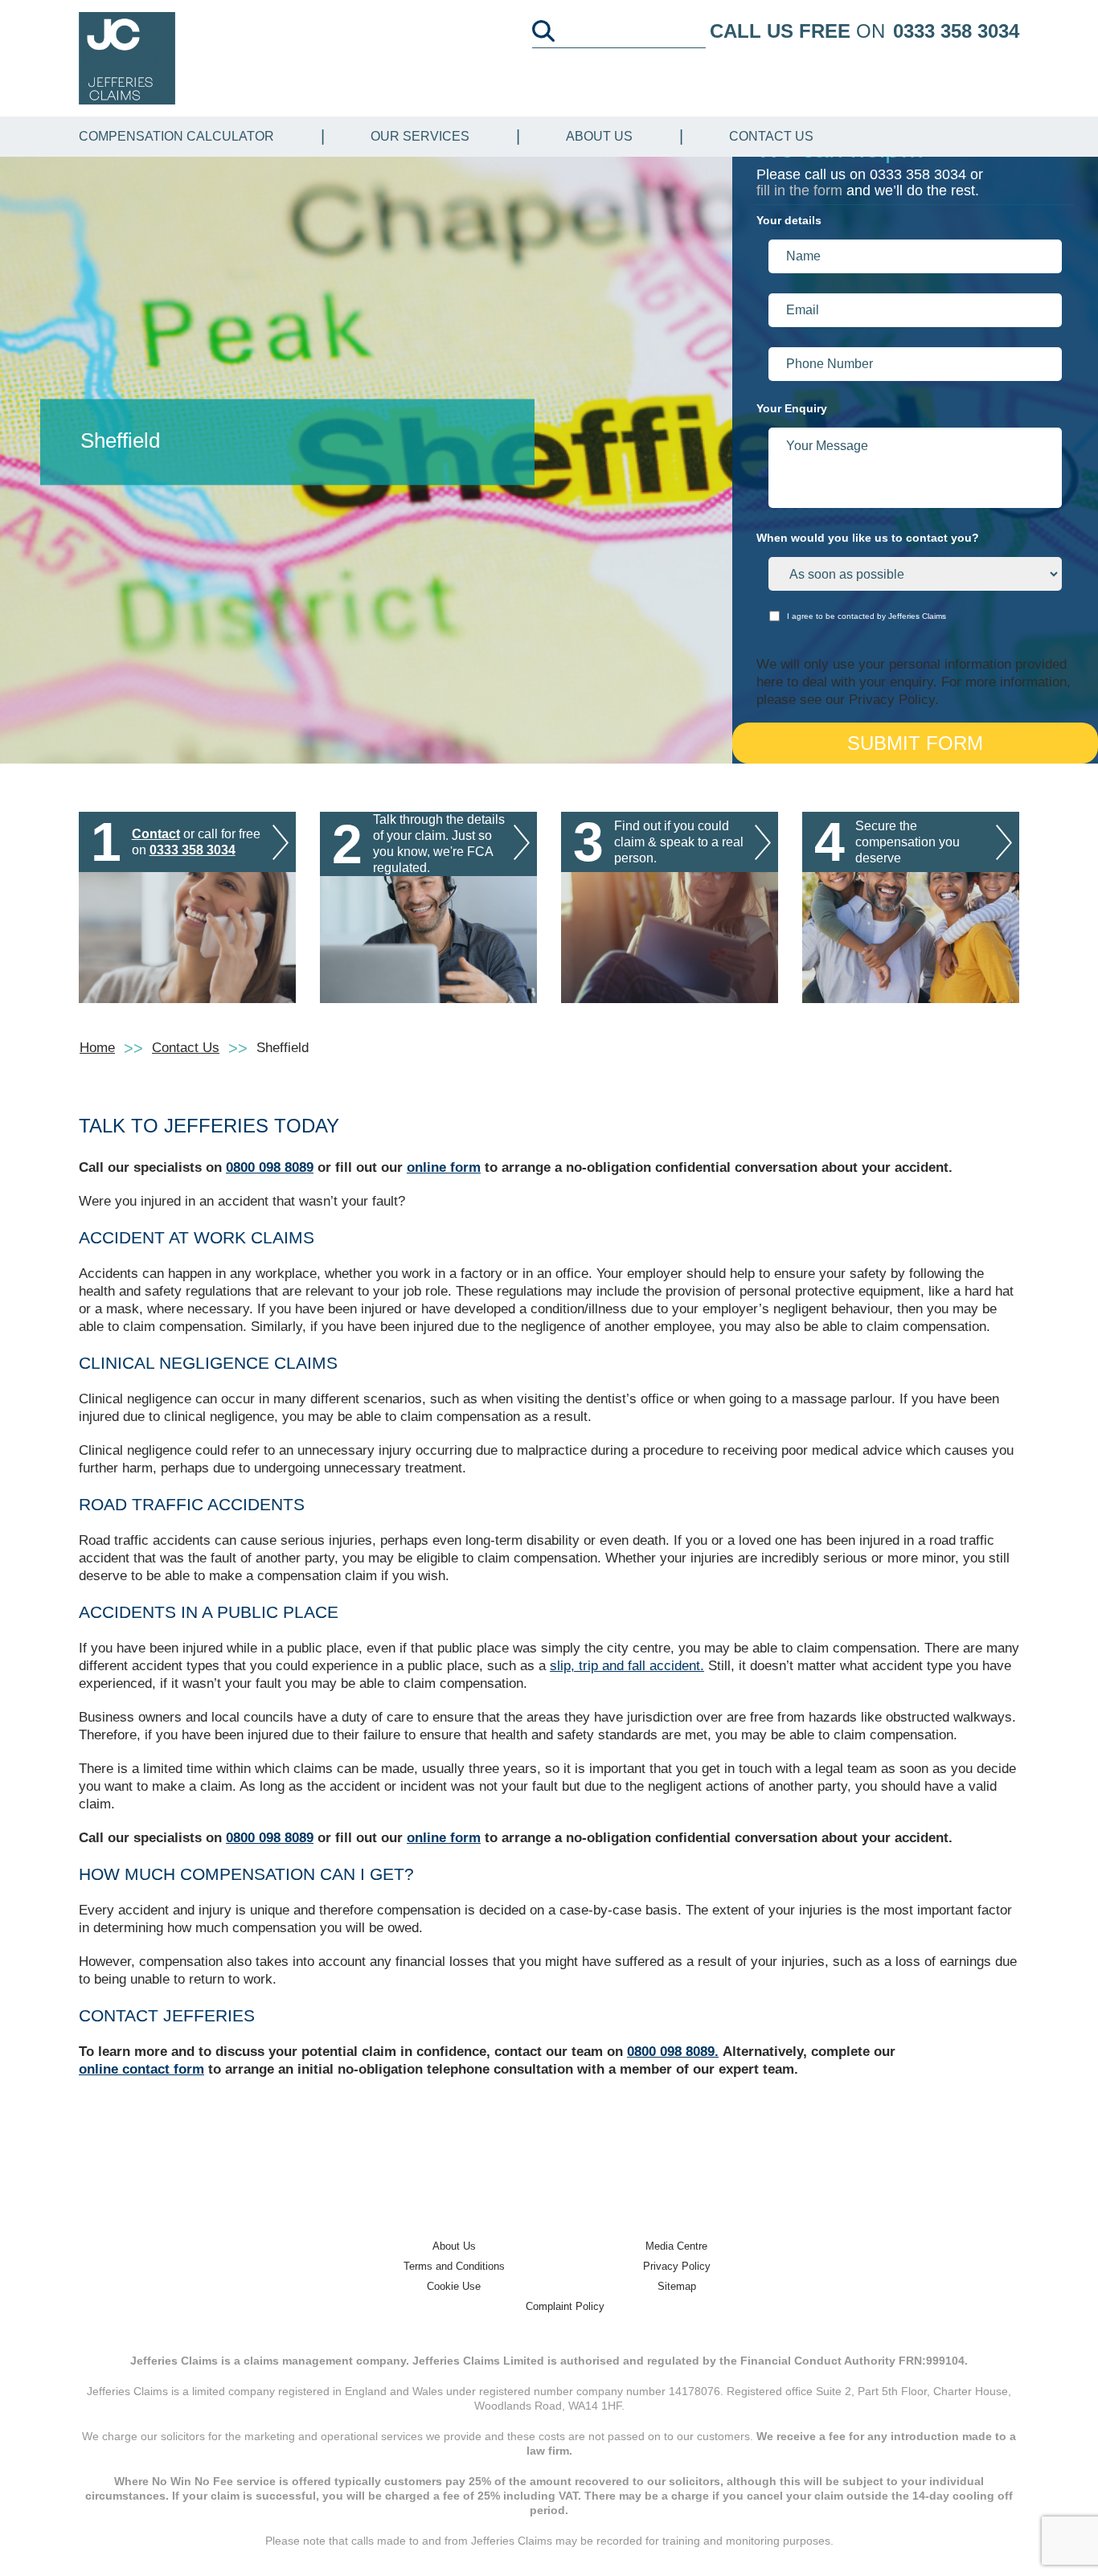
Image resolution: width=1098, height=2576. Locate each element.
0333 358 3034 (956, 31)
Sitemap (677, 2286)
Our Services (420, 136)
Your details (789, 220)
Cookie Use (454, 2286)
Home (97, 1048)
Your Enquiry (792, 408)
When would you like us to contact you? (868, 538)
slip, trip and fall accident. (627, 1666)
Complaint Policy (565, 2306)
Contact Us (771, 136)
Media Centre (676, 2246)
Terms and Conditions (454, 2266)
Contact (156, 834)
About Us (599, 136)
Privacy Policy (677, 2266)
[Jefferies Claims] (127, 57)
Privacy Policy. (894, 700)
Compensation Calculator (176, 136)
